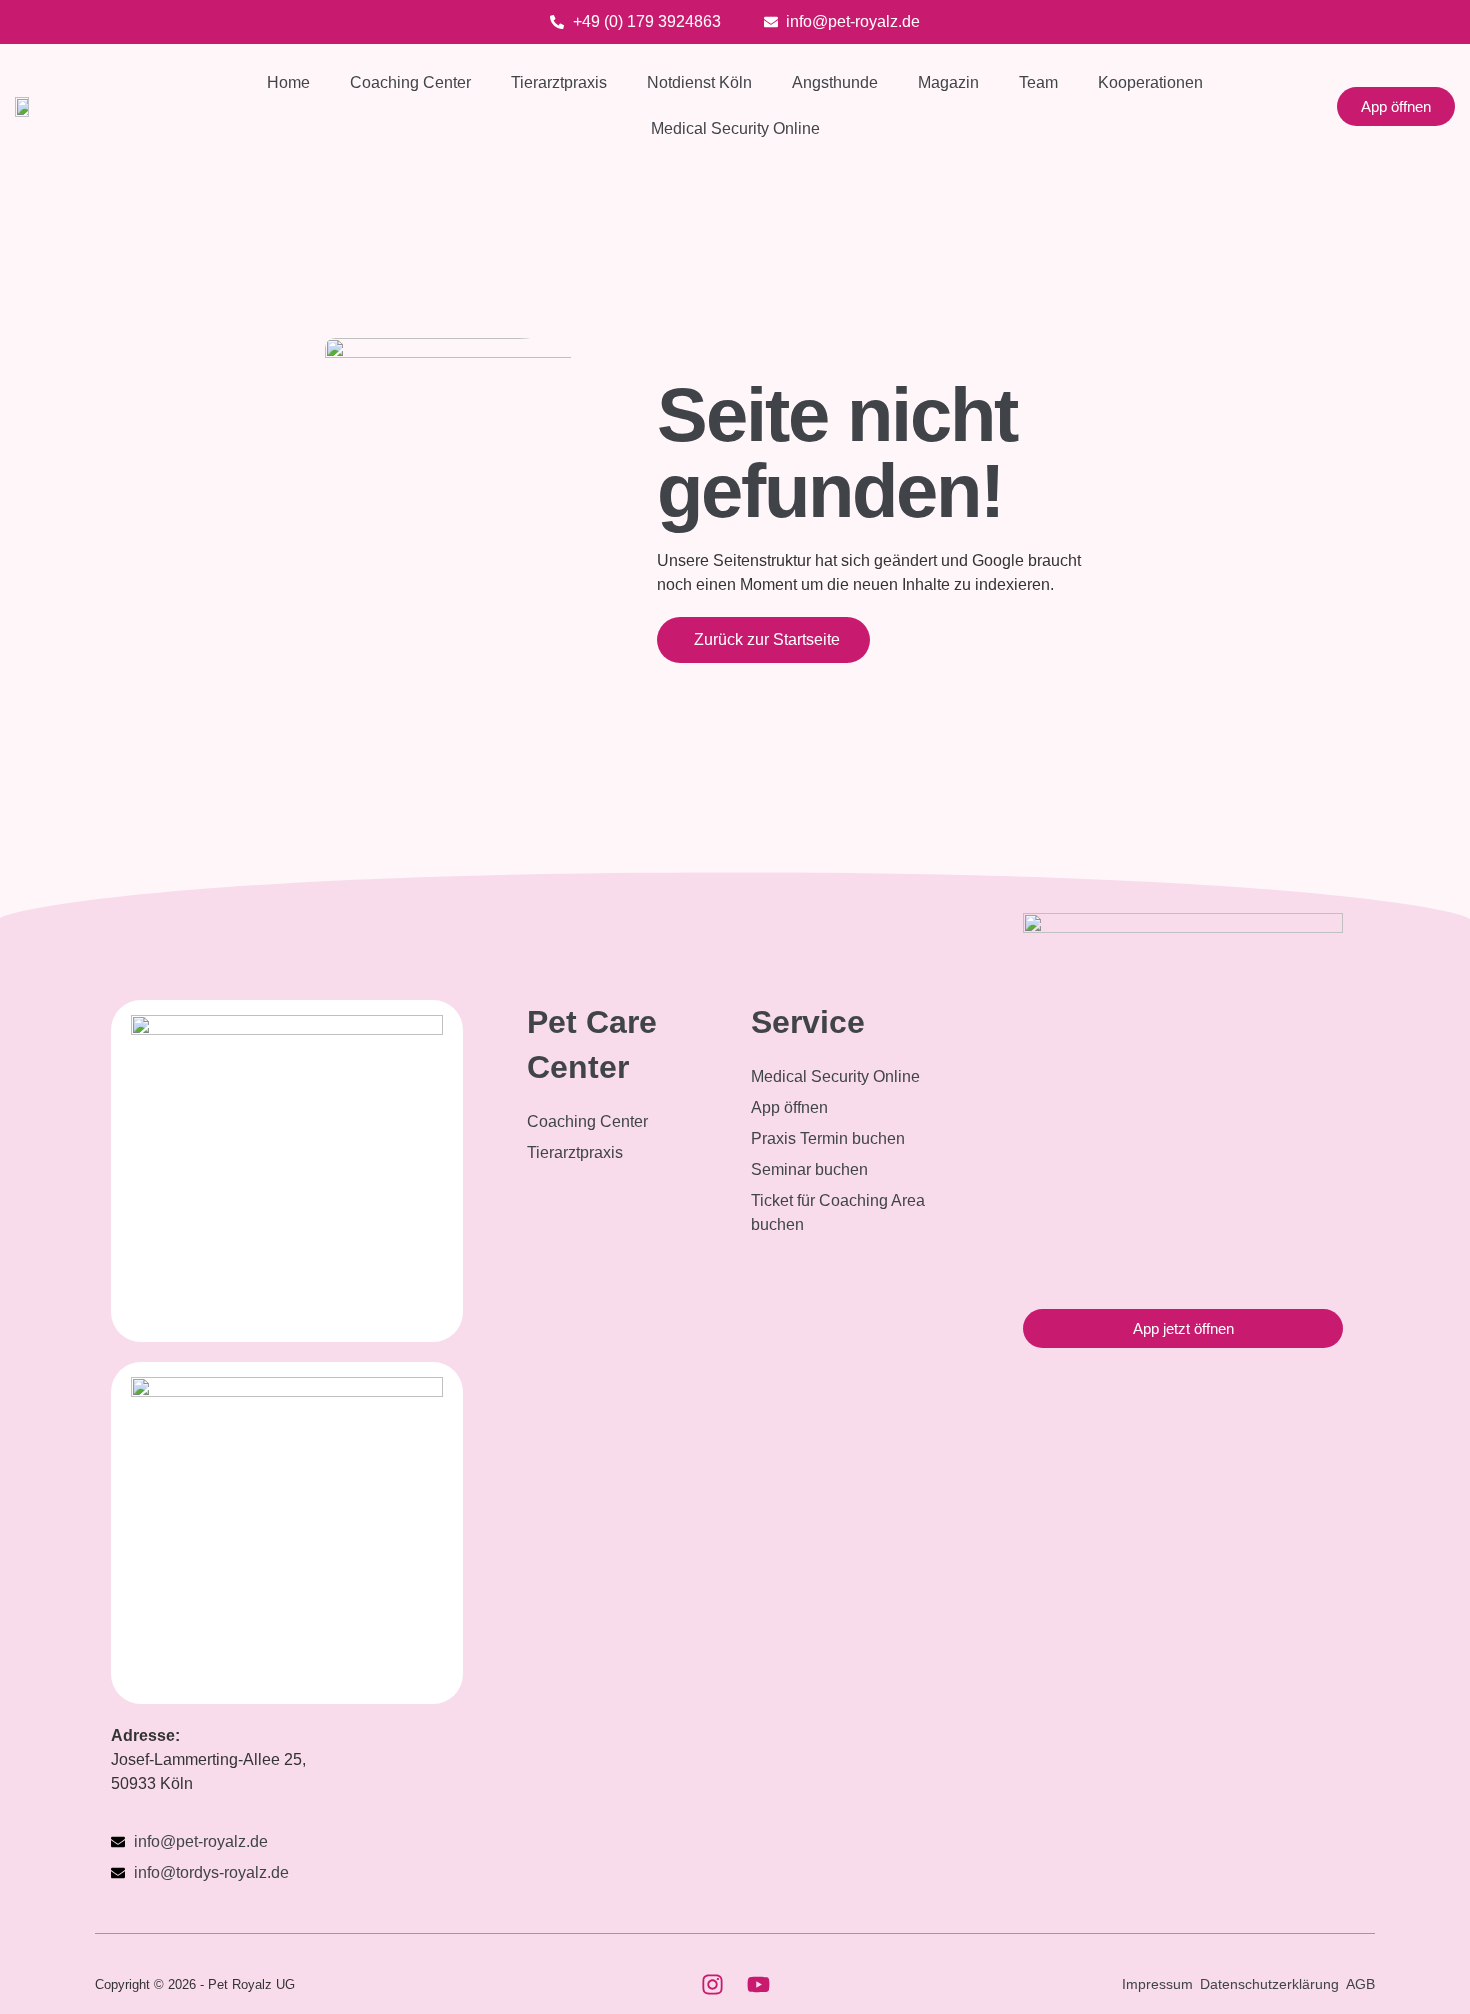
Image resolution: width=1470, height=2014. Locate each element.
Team (1038, 82)
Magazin (948, 82)
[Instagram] (712, 1984)
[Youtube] (758, 1984)
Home (288, 82)
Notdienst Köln (699, 82)
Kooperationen (1150, 82)
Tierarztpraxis (559, 82)
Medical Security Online (735, 128)
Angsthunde (835, 82)
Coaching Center (410, 82)
